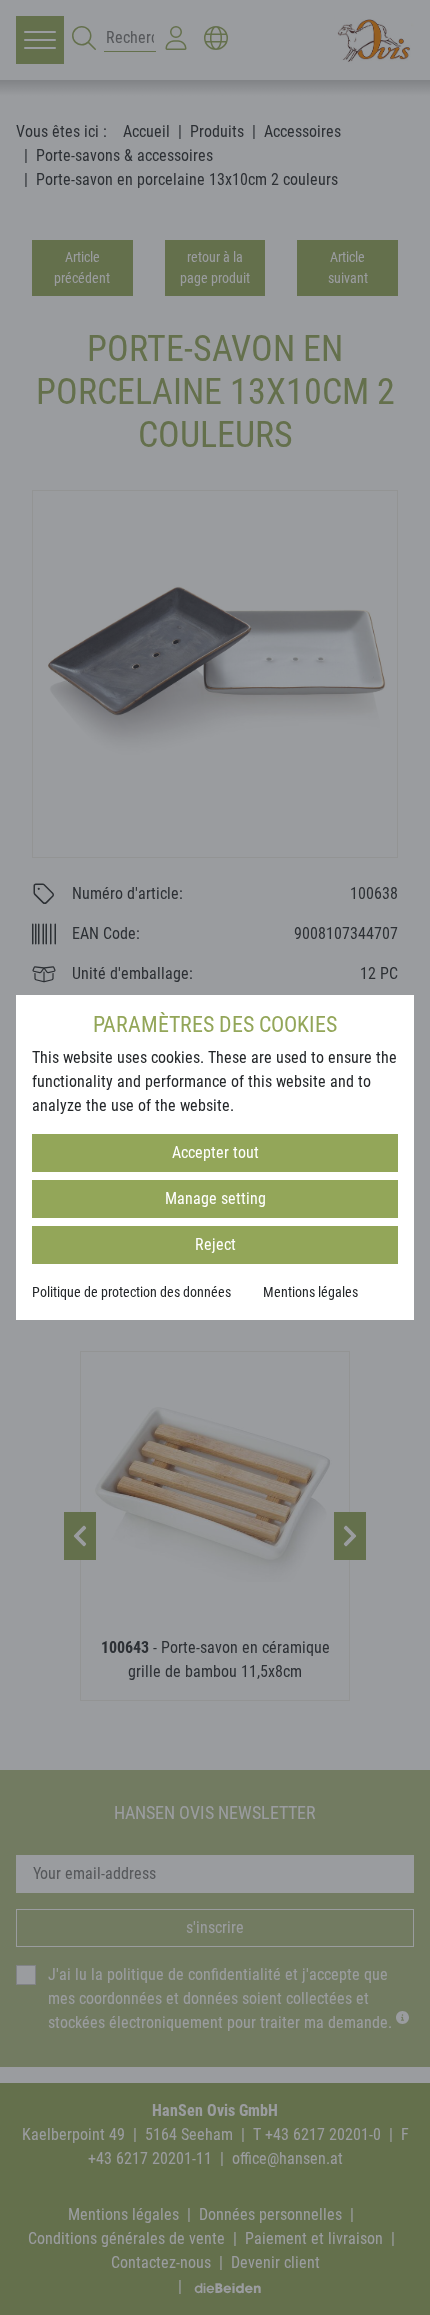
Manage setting (215, 1198)
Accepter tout (215, 1152)
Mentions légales (310, 1292)
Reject (215, 1244)
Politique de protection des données (131, 1292)
